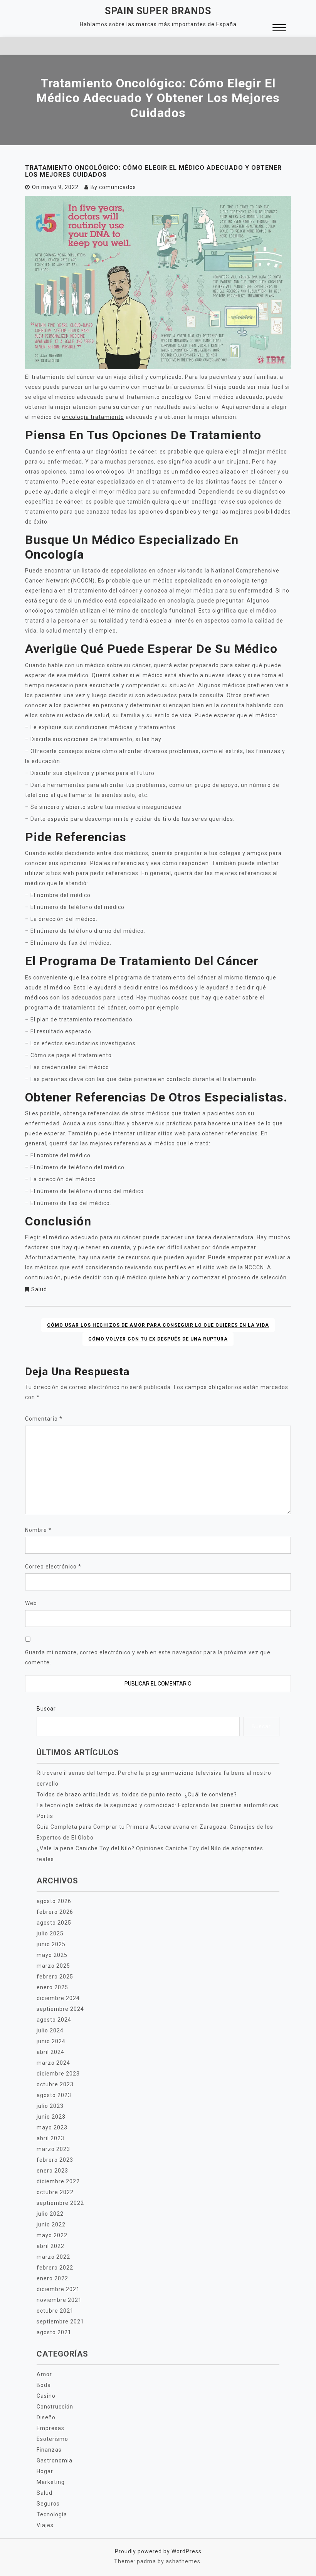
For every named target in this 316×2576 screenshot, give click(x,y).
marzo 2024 (53, 2063)
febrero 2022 (55, 2268)
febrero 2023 (55, 2160)
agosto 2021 (54, 2332)
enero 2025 (52, 1987)
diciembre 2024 (58, 1998)
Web (31, 1603)
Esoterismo (52, 2439)
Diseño (46, 2417)
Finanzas (49, 2450)
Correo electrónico (53, 1567)
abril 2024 (50, 2052)
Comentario (44, 1419)
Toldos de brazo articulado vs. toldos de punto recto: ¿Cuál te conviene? (137, 1794)
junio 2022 (51, 2224)
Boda (44, 2385)
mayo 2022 (52, 2235)
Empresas (50, 2428)
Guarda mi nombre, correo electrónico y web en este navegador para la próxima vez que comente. (148, 1657)
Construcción (55, 2407)
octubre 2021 (55, 2311)
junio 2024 (51, 2041)
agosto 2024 (54, 2020)
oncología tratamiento (93, 417)
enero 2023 (52, 2171)
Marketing (51, 2482)
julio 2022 (50, 2214)
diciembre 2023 (58, 2074)
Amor (44, 2374)
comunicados (118, 187)
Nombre (38, 1530)
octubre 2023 (55, 2084)
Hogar (45, 2471)
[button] (279, 29)
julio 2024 (50, 2030)
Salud (39, 1289)
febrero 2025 (55, 1977)
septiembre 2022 (60, 2203)
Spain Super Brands (158, 11)
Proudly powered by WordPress (158, 2551)
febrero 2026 (55, 1912)
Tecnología (52, 2514)
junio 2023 (51, 2117)
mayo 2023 (52, 2127)
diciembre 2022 (58, 2181)
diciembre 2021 (58, 2289)
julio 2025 (50, 1933)
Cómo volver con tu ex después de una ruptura (158, 1339)
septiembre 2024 (60, 2009)
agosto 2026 (54, 1901)
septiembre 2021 (60, 2322)
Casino (46, 2396)
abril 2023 (50, 2138)
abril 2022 (50, 2246)
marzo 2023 (53, 2149)
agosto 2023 (54, 2095)
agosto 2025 (54, 1923)
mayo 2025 (52, 1955)
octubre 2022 (55, 2192)
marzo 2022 (53, 2257)
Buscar (46, 1709)
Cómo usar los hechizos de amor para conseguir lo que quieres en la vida (158, 1325)
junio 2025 (51, 1944)
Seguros (48, 2504)
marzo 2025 (53, 1966)
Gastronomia (55, 2461)
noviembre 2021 (59, 2300)
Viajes (45, 2525)
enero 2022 (52, 2278)
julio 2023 (50, 2106)
